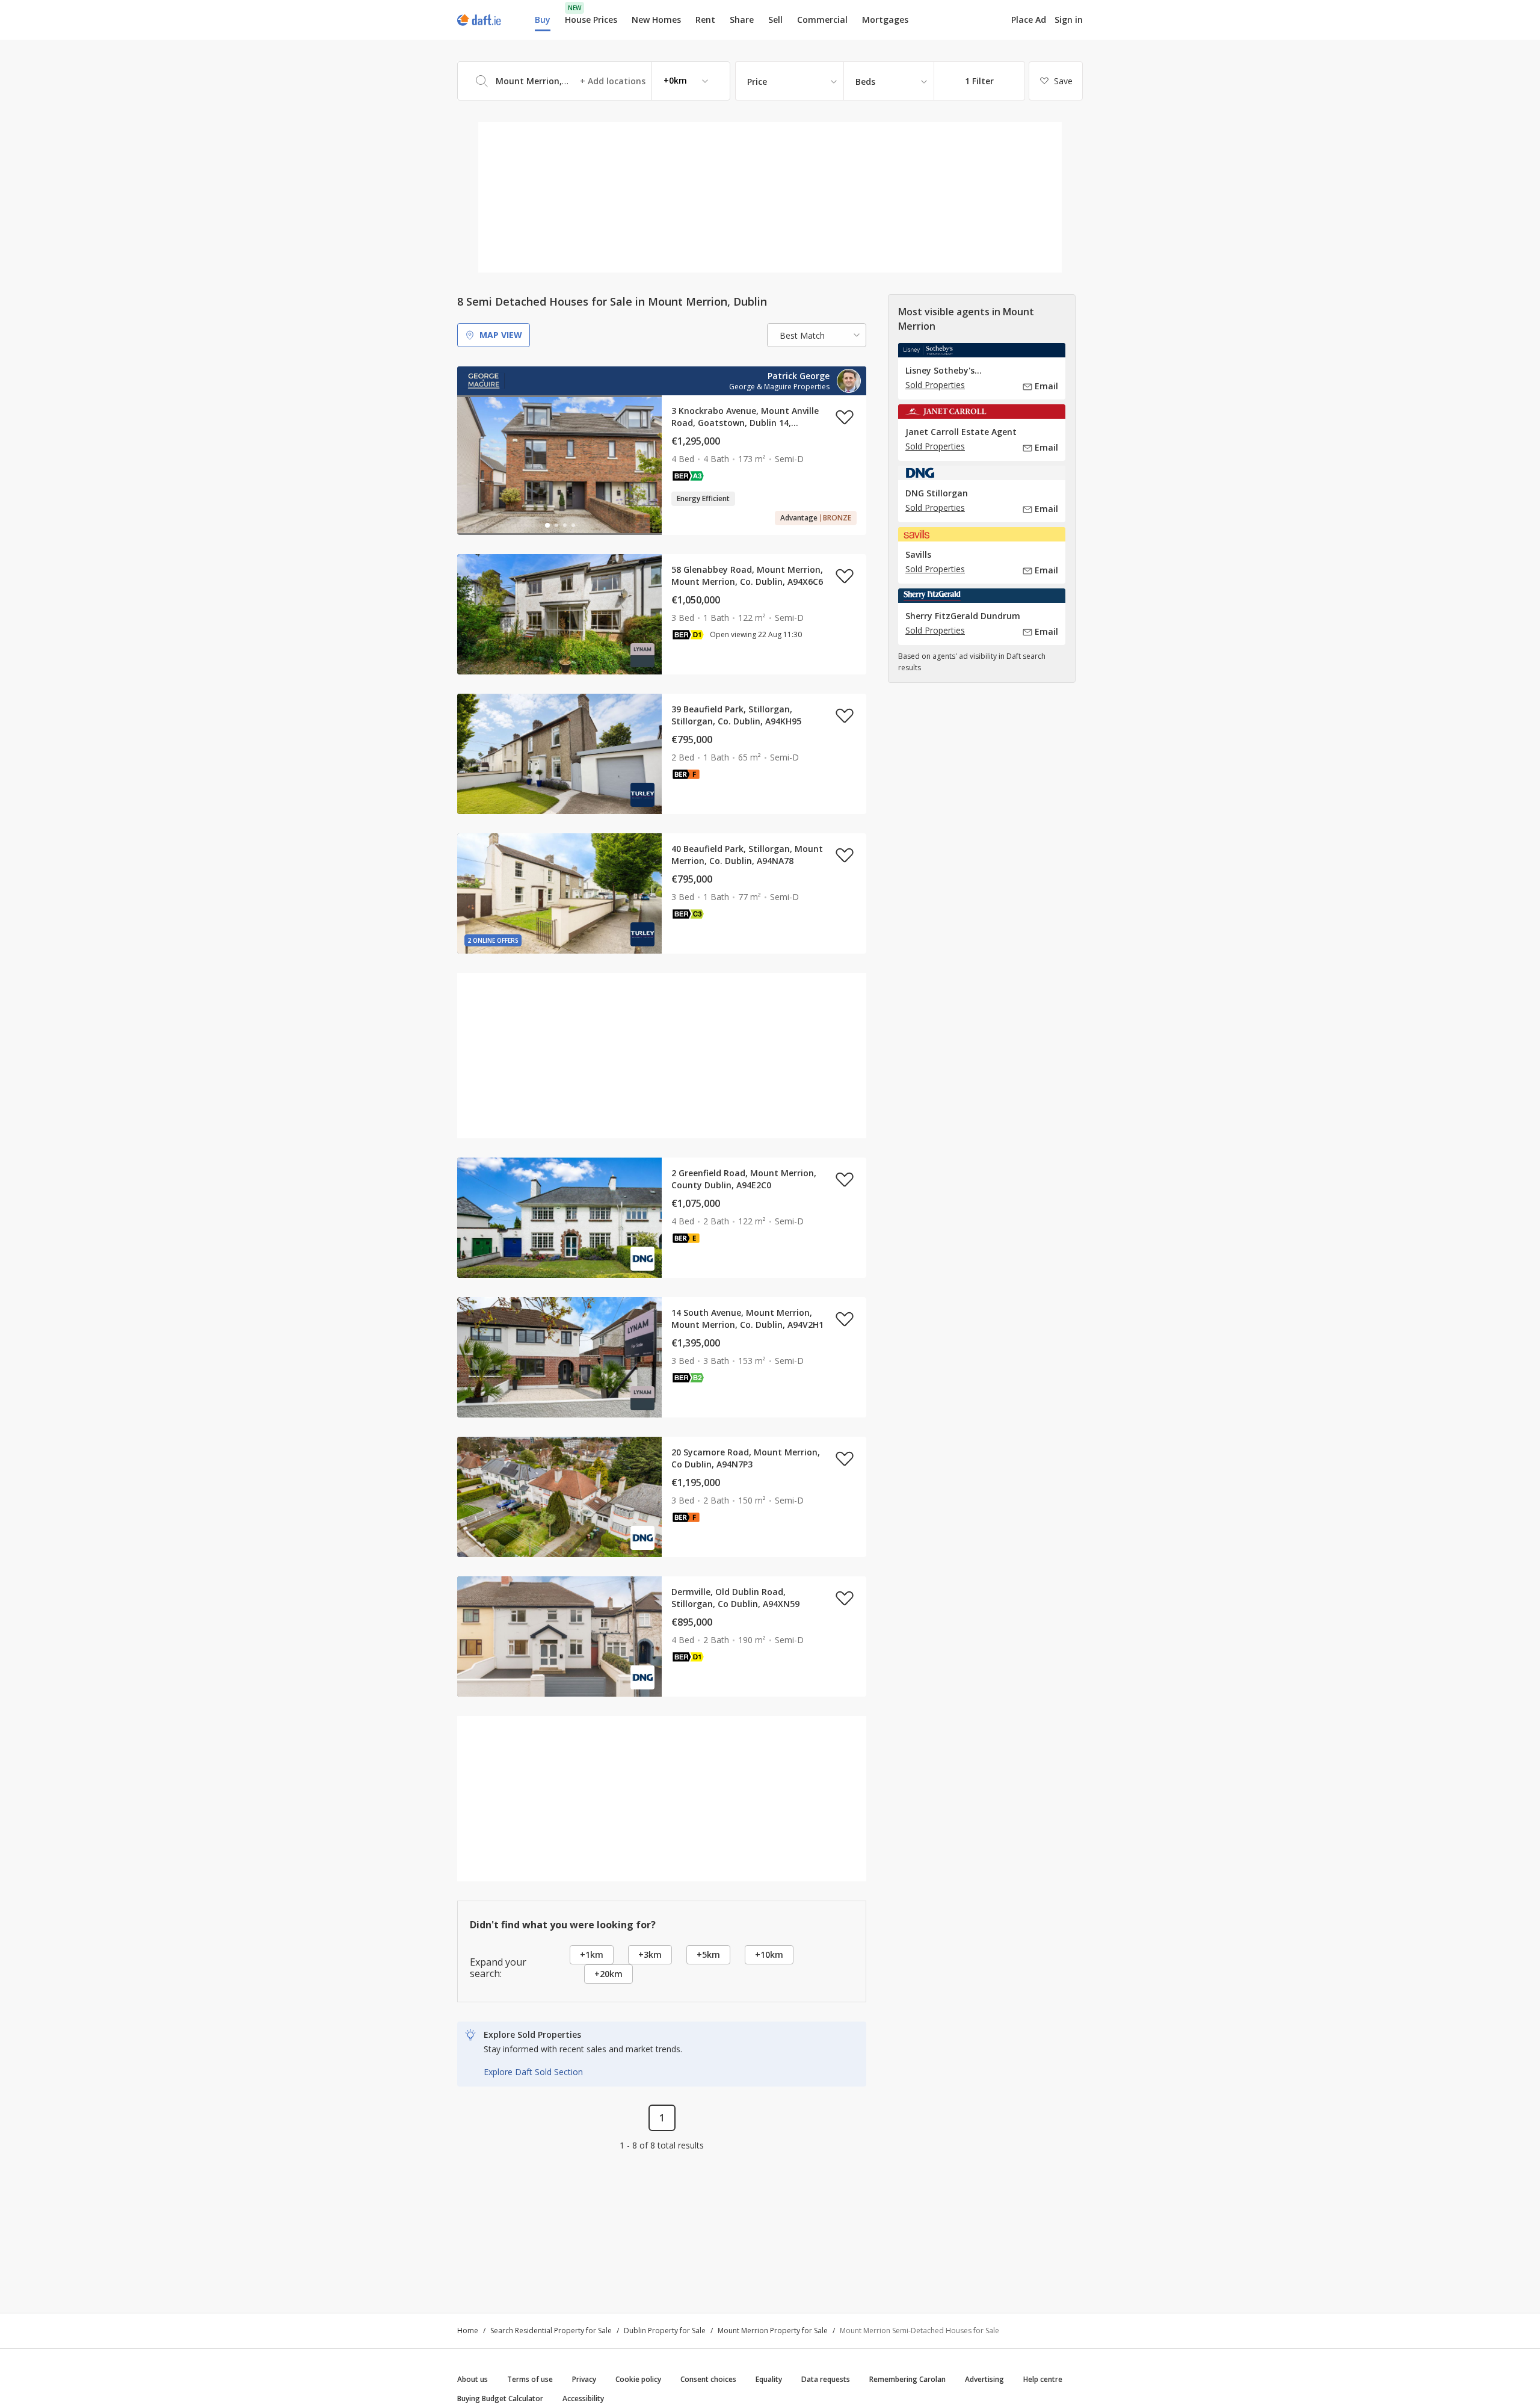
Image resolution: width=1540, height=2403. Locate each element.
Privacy (584, 2379)
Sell (775, 20)
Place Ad (1029, 20)
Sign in (1069, 20)
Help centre (1043, 2379)
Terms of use (530, 2379)
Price (757, 82)
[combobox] (594, 81)
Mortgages (885, 20)
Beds (865, 82)
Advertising (984, 2379)
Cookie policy (638, 2379)
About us (473, 2379)
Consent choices (708, 2379)
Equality (769, 2379)
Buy (543, 20)
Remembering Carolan (907, 2379)
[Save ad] (845, 417)
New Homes (656, 20)
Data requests (826, 2379)
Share (742, 20)
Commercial (822, 20)
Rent (705, 20)
